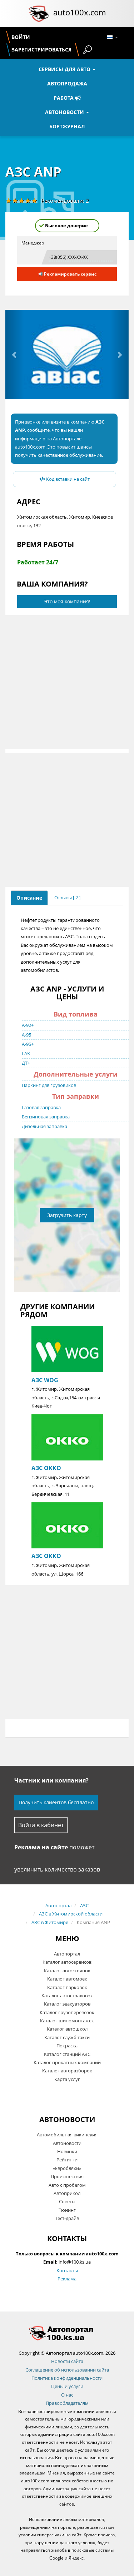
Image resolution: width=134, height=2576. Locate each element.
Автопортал (58, 1905)
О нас (67, 2395)
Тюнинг (67, 2210)
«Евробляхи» (67, 2168)
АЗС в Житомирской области (71, 1914)
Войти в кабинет (41, 1825)
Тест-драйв (67, 2218)
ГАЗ (26, 1053)
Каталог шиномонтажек (67, 2021)
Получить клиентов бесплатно (56, 1802)
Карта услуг (67, 2079)
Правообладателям (67, 2403)
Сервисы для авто (65, 69)
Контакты (67, 2270)
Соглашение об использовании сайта (67, 2370)
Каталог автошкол (67, 2029)
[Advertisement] (67, 682)
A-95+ (28, 1044)
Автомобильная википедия (67, 2135)
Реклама (67, 2279)
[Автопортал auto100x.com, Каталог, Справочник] (67, 2333)
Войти (21, 37)
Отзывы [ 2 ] (67, 898)
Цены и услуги (67, 2386)
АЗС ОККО (46, 1468)
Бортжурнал (67, 126)
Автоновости (65, 112)
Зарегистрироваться (41, 50)
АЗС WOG (45, 1380)
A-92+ (28, 1025)
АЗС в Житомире (50, 1922)
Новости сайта (67, 2361)
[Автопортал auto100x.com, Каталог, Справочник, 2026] (39, 14)
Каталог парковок (67, 1987)
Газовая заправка (41, 1107)
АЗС (84, 1905)
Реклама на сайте (41, 1847)
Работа (64, 98)
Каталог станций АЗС (67, 2054)
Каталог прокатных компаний (67, 2062)
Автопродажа (67, 83)
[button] (15, 355)
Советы (67, 2201)
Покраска (67, 2046)
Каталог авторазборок (67, 2071)
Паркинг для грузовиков (49, 1085)
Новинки (67, 2151)
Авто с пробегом (67, 2185)
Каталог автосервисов (67, 1962)
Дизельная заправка (44, 1126)
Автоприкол (67, 2193)
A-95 (26, 1035)
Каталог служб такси (67, 2037)
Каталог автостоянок (67, 1971)
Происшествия (67, 2176)
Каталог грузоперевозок (67, 2012)
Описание (29, 898)
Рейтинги (67, 2160)
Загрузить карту (67, 1215)
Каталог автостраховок (67, 1996)
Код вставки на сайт (67, 479)
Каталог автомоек (67, 1979)
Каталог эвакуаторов (67, 2004)
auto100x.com (80, 12)
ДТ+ (26, 1063)
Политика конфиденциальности (67, 2378)
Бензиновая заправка (46, 1117)
